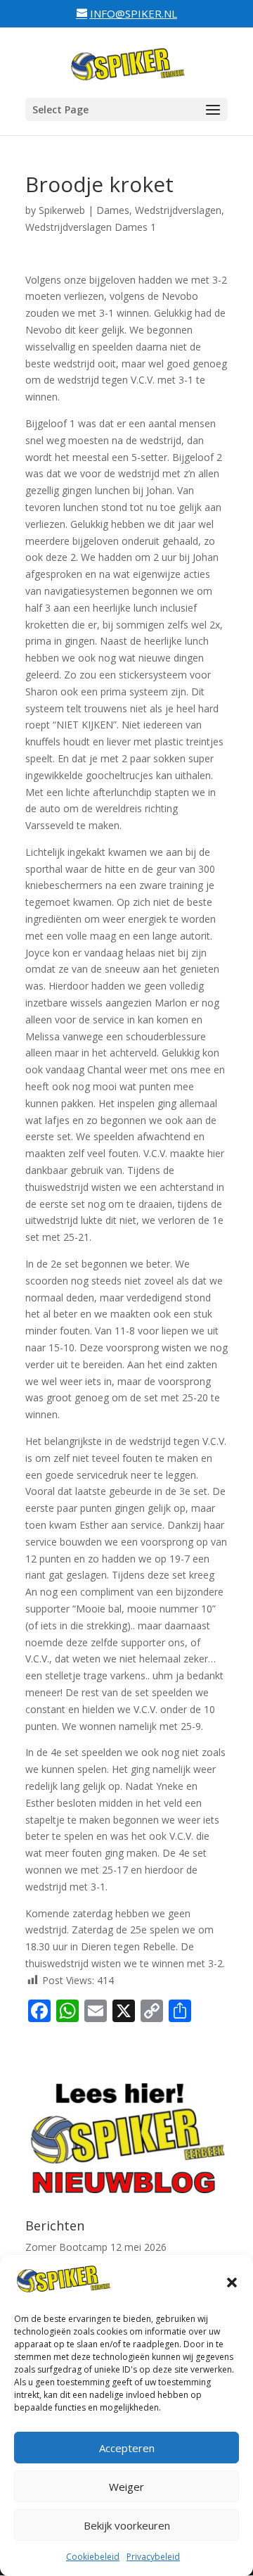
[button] (232, 2283)
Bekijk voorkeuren (127, 2525)
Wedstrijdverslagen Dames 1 (91, 227)
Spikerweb (62, 210)
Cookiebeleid (93, 2557)
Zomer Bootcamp (66, 2247)
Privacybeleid (153, 2557)
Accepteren (127, 2448)
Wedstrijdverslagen (178, 210)
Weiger (126, 2487)
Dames (113, 210)
